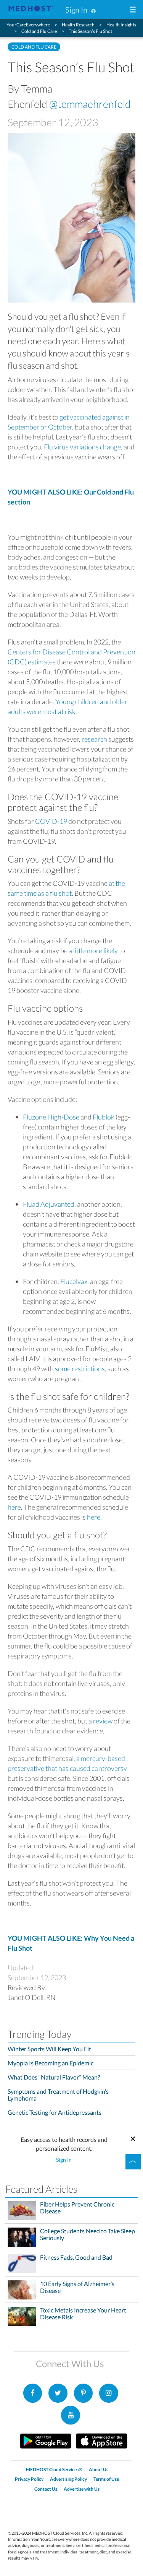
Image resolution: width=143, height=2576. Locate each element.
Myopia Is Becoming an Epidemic (51, 2063)
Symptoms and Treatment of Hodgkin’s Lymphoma (58, 2095)
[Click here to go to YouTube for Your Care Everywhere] (71, 2415)
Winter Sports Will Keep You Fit (49, 2049)
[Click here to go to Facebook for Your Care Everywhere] (33, 2393)
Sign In (76, 10)
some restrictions (80, 1369)
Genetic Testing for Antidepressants (55, 2112)
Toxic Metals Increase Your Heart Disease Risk (83, 2314)
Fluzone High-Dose (51, 1117)
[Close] (133, 2137)
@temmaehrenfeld (90, 104)
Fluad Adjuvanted (49, 1204)
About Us (99, 2469)
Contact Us (46, 2489)
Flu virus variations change (82, 447)
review (103, 1721)
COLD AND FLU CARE (34, 47)
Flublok (104, 1117)
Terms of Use (106, 2479)
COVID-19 (51, 821)
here (14, 1507)
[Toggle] (133, 2162)
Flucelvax (74, 1281)
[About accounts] (93, 10)
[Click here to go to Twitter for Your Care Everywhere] (58, 2393)
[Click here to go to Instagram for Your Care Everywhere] (84, 2393)
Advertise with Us (82, 2489)
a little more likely (93, 950)
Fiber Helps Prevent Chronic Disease (77, 2208)
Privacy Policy (29, 2479)
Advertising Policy (68, 2479)
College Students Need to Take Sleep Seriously (88, 2234)
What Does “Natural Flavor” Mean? (54, 2077)
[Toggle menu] (133, 10)
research (94, 739)
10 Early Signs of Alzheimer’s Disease (77, 2287)
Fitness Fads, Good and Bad (76, 2257)
